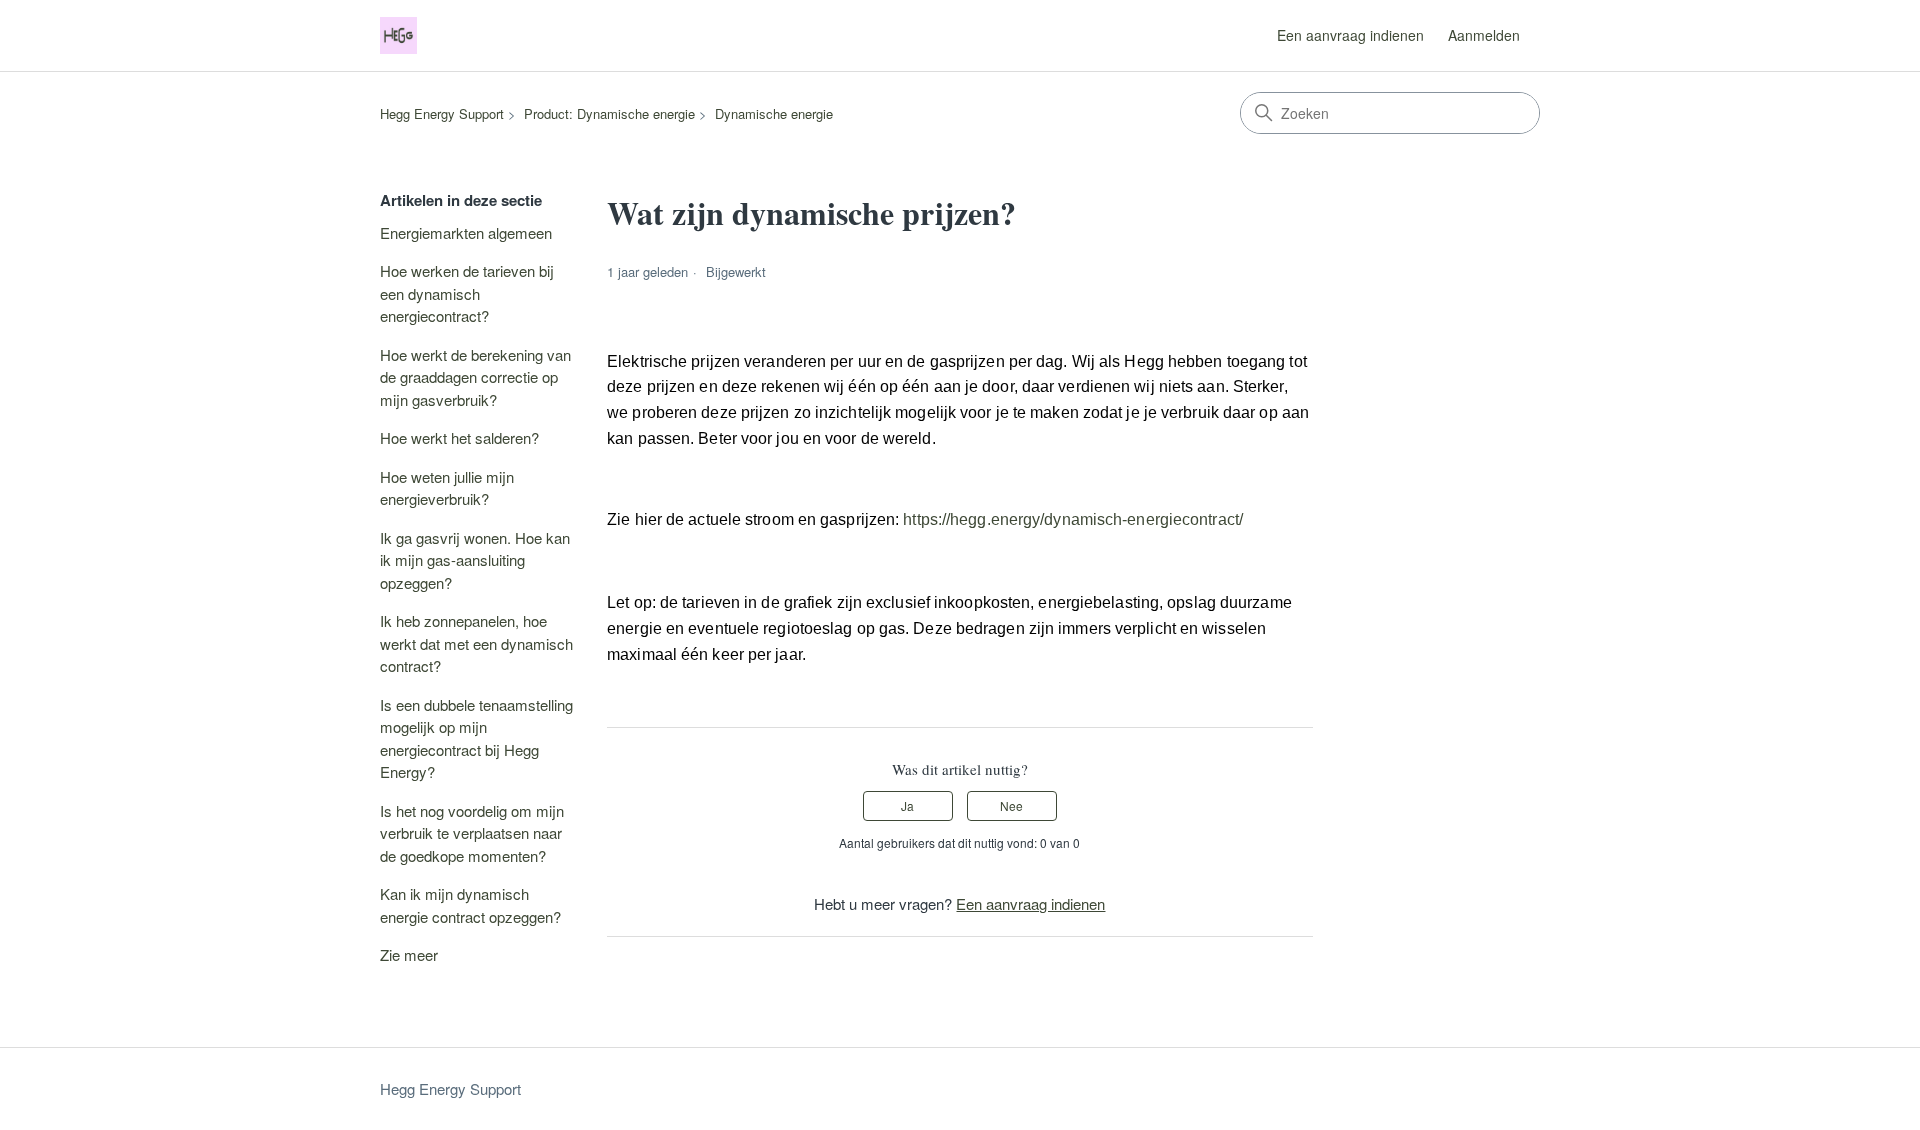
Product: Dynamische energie (609, 113)
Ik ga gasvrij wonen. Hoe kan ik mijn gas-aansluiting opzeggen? (475, 560)
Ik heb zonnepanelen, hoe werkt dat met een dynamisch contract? (476, 643)
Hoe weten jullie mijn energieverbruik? (447, 488)
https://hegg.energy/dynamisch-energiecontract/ (1073, 519)
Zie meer (409, 954)
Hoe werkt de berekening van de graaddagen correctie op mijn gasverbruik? (475, 377)
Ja (907, 805)
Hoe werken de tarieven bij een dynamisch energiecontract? (467, 293)
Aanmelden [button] (1484, 35)
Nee (1011, 805)
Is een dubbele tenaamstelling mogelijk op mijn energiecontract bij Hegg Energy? (476, 738)
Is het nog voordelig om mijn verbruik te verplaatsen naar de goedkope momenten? (472, 833)
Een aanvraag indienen (1350, 35)
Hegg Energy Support (442, 113)
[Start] (398, 35)
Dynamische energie (774, 113)
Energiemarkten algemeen (466, 232)
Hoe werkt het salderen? (459, 437)
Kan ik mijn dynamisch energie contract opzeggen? (470, 905)
